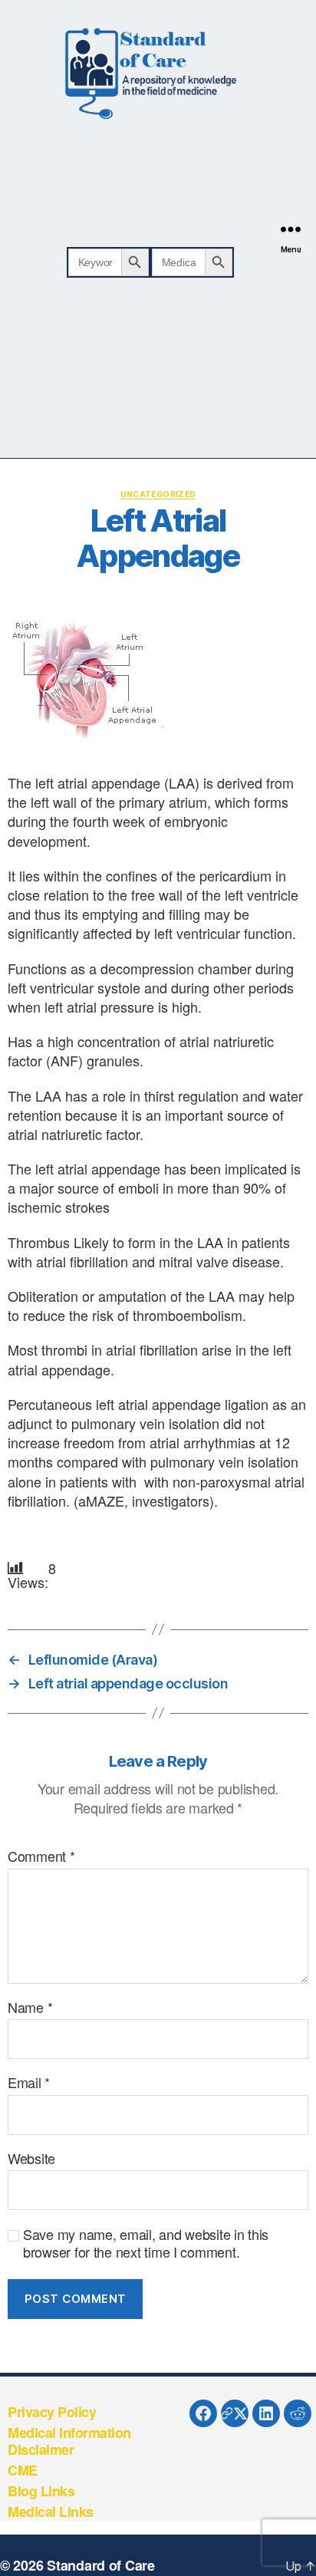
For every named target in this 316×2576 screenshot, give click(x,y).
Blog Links (41, 2491)
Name (30, 2008)
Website (31, 2159)
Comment (41, 1856)
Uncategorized (158, 494)
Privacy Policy (52, 2412)
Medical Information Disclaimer (69, 2441)
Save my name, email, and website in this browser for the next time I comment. (146, 2243)
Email (29, 2083)
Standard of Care (101, 2565)
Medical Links (51, 2512)
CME (23, 2470)
